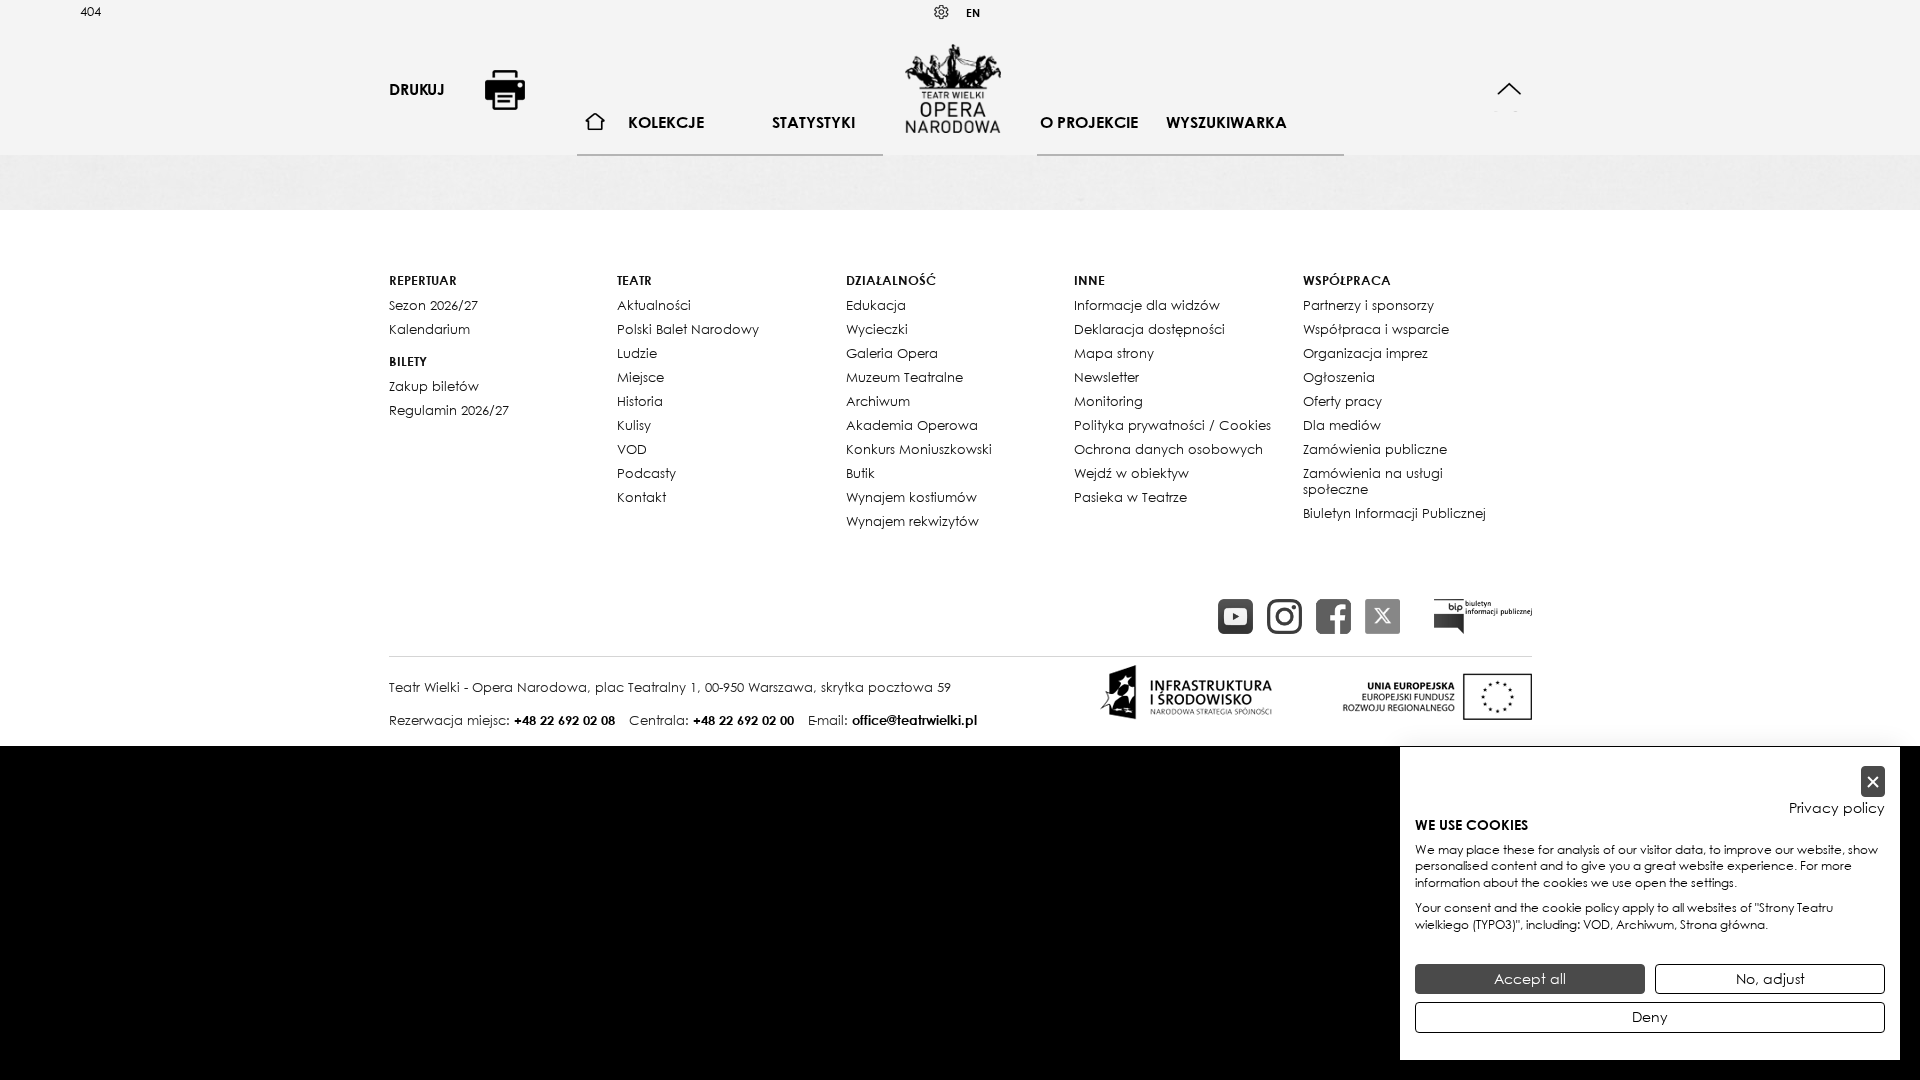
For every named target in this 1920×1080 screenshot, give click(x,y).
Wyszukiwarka (1226, 122)
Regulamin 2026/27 (449, 410)
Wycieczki (877, 329)
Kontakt (641, 497)
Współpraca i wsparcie (1376, 329)
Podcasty (646, 473)
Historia (640, 401)
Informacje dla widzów (1147, 305)
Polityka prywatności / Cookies (1172, 425)
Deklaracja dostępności (1149, 329)
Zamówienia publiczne (1375, 449)
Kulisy (634, 425)
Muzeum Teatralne (904, 377)
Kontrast (942, 12)
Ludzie (637, 353)
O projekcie (1089, 122)
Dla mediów (1342, 425)
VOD (632, 449)
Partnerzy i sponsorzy (1368, 305)
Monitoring (1108, 401)
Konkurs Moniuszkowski (919, 449)
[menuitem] (595, 122)
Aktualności (654, 305)
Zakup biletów (434, 386)
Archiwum (878, 401)
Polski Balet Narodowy (688, 329)
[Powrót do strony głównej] (953, 88)
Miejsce (640, 377)
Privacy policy (1837, 808)
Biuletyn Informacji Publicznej (1394, 513)
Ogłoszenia (1339, 377)
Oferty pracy (1342, 401)
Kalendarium (429, 329)
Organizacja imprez (1365, 353)
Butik (860, 473)
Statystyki (813, 122)
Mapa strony (1114, 353)
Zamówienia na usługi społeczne (1373, 481)
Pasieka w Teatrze (1130, 497)
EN (973, 12)
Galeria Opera (892, 353)
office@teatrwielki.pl (914, 720)
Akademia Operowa (912, 425)
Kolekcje (666, 122)
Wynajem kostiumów (911, 497)
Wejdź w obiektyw (1131, 473)
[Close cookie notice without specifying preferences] (1873, 781)
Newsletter (1106, 377)
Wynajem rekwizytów (912, 521)
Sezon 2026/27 (433, 305)
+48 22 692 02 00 (743, 720)
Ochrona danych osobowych (1168, 449)
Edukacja (876, 305)
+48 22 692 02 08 (564, 720)
